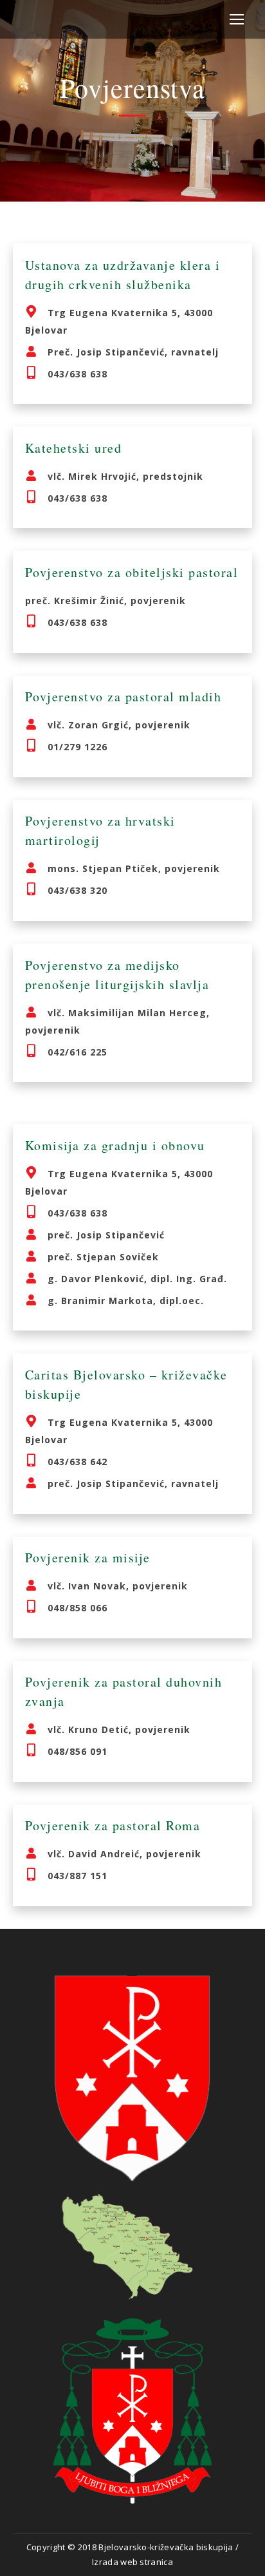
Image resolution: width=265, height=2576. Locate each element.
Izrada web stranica (132, 2562)
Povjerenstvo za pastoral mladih (123, 696)
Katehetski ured (74, 448)
